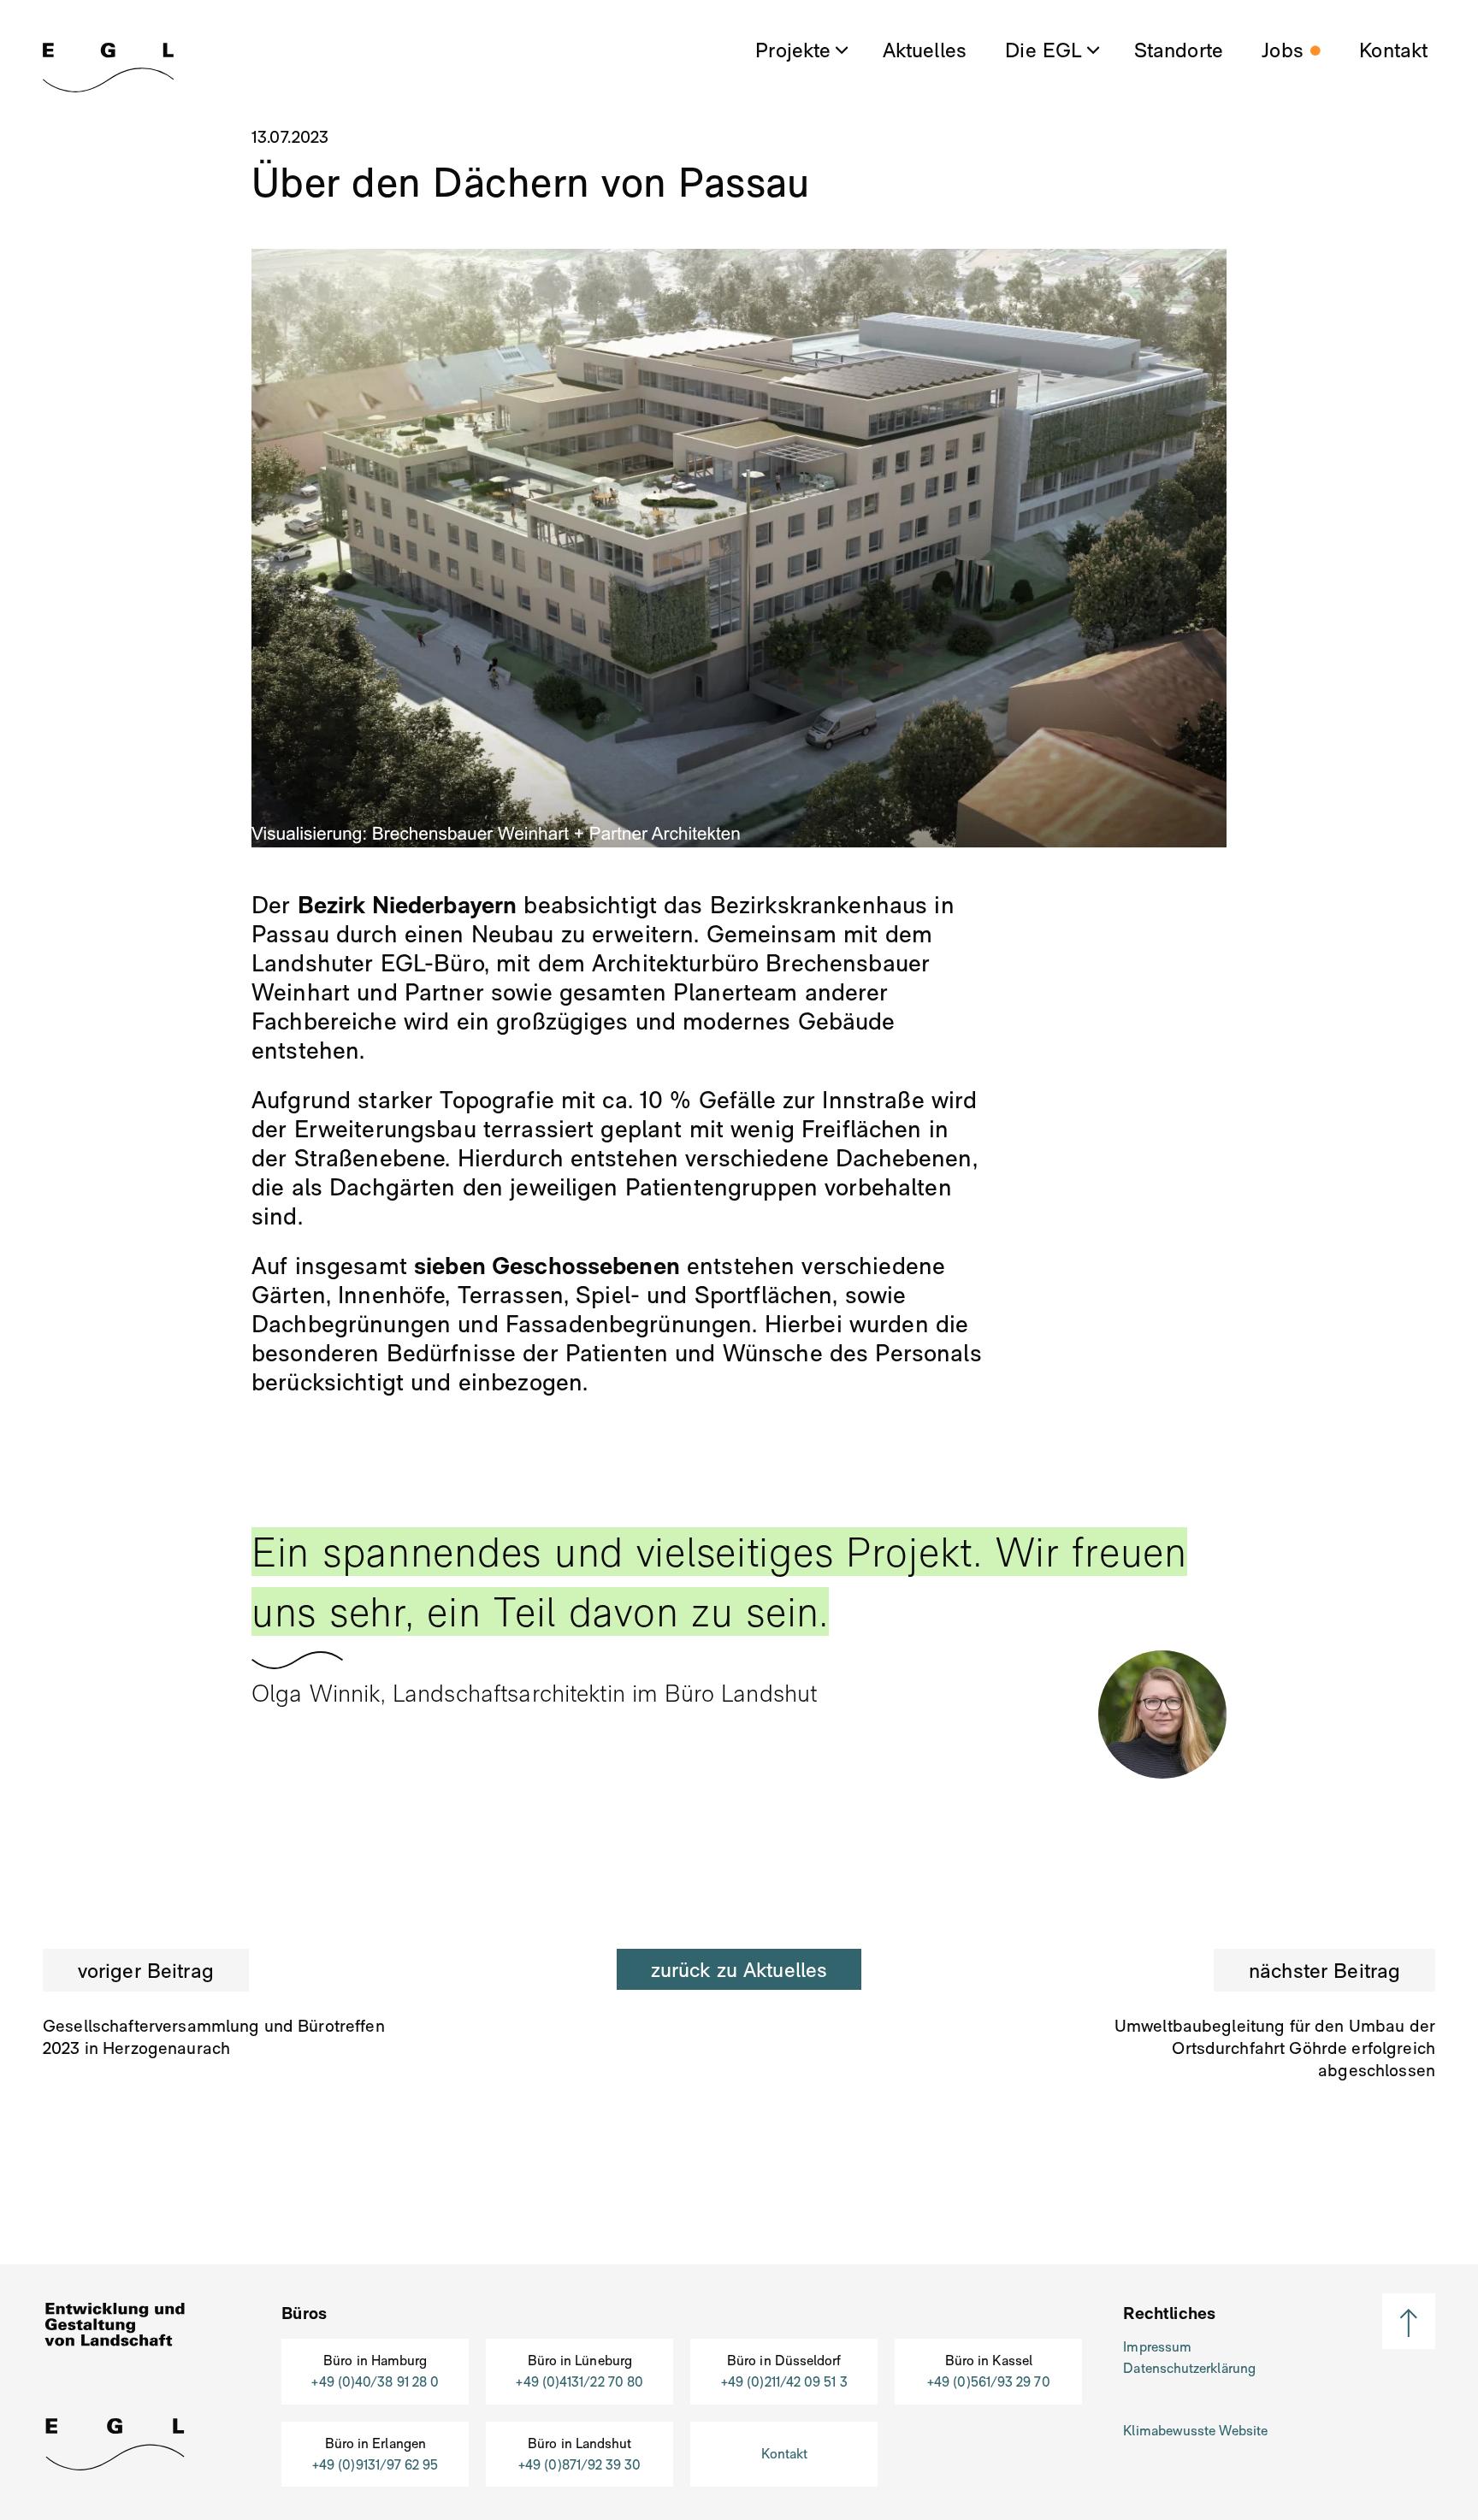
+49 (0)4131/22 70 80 (579, 2382)
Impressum (1157, 2347)
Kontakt (1393, 51)
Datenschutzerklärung (1189, 2368)
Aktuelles (925, 51)
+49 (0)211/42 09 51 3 (784, 2382)
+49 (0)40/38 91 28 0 (375, 2382)
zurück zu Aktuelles (739, 1970)
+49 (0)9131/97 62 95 (375, 2465)
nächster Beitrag (1324, 1971)
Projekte (793, 51)
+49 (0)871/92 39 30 (580, 2465)
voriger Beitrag (146, 1971)
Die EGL (1043, 51)
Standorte (1179, 51)
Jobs (1283, 51)
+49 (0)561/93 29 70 (989, 2382)
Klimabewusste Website (1195, 2431)
